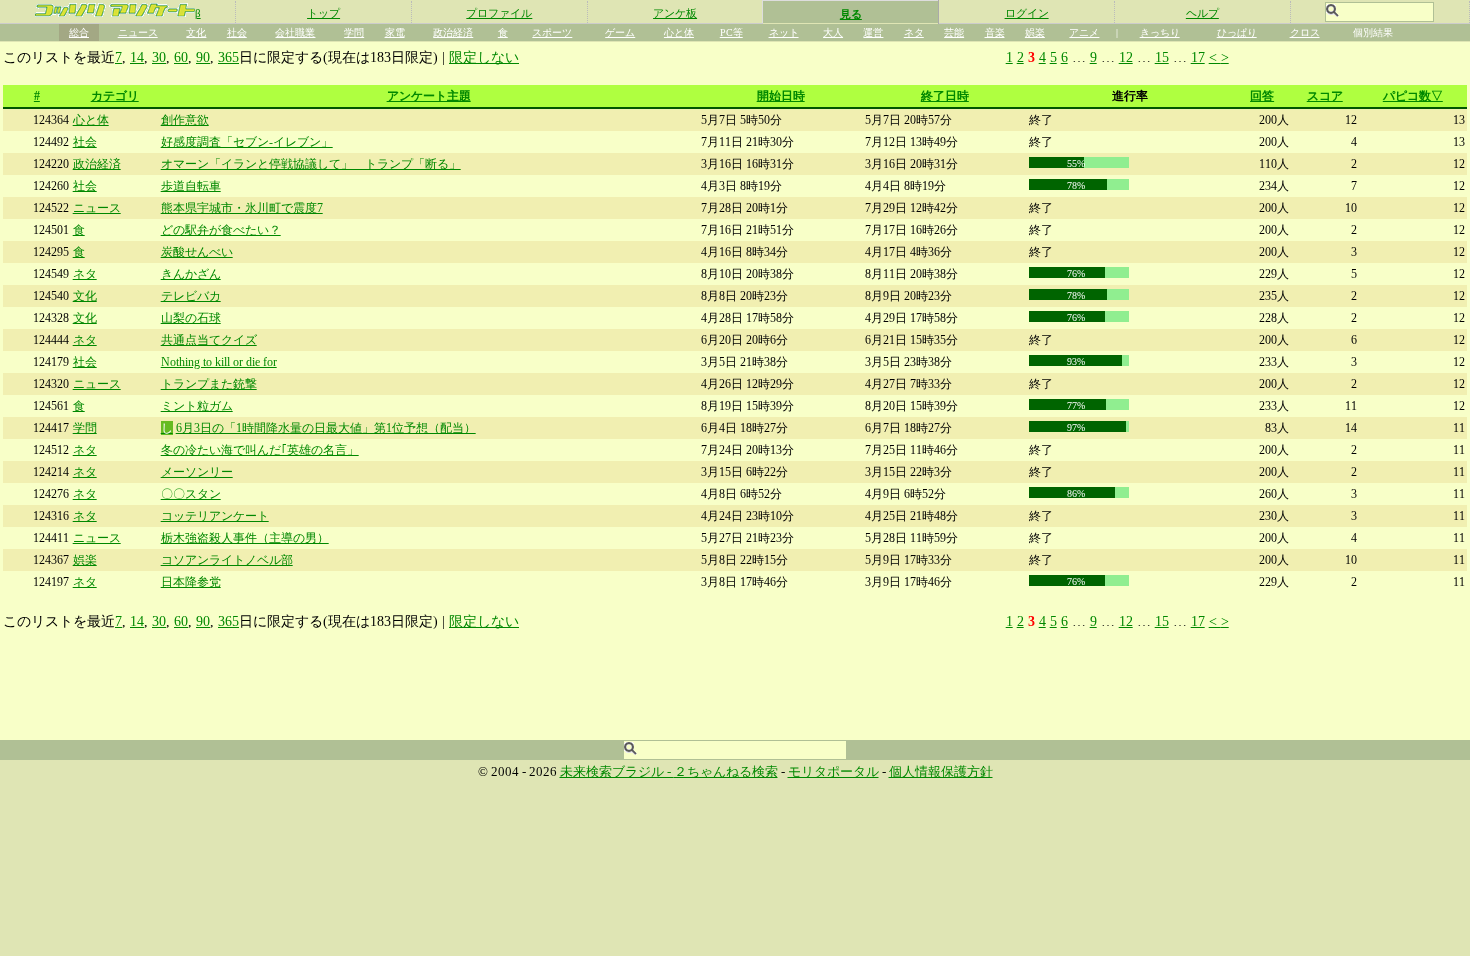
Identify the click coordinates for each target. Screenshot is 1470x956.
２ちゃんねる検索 (726, 772)
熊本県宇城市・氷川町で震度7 (242, 208)
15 (1162, 57)
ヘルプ (1202, 13)
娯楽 (1035, 32)
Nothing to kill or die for (219, 362)
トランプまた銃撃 (209, 384)
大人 (833, 32)
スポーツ (552, 32)
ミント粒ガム (197, 406)
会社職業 (295, 32)
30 (159, 57)
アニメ (1084, 32)
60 (181, 57)
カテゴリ (115, 96)
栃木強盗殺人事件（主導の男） (245, 538)
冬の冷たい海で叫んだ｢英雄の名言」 (260, 450)
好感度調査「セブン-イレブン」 (247, 142)
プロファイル (499, 13)
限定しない (484, 57)
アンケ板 (675, 13)
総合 (79, 32)
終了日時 (945, 96)
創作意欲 (185, 120)
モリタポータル (833, 772)
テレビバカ (191, 296)
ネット (784, 32)
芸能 (954, 32)
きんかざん (191, 274)
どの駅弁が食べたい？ (221, 230)
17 (1198, 57)
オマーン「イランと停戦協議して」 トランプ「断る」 (311, 164)
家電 (395, 32)
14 (137, 57)
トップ (323, 13)
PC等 (731, 32)
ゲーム (620, 32)
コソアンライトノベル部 (227, 560)
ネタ (914, 32)
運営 (873, 32)
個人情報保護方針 (941, 772)
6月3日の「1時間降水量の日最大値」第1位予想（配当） (326, 428)
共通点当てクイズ (209, 340)
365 (228, 57)
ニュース (138, 32)
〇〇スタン (191, 494)
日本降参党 (191, 582)
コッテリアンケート (215, 516)
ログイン (1027, 13)
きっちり (1160, 32)
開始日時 (781, 96)
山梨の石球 (191, 318)
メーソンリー (197, 472)
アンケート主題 (429, 96)
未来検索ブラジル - (617, 772)
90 (203, 57)
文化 (196, 32)
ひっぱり (1237, 32)
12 (1126, 57)
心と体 (679, 32)
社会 (237, 32)
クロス (1305, 32)
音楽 (995, 32)
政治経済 (453, 32)
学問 (354, 32)
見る (851, 14)
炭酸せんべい (197, 252)
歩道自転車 (191, 186)
